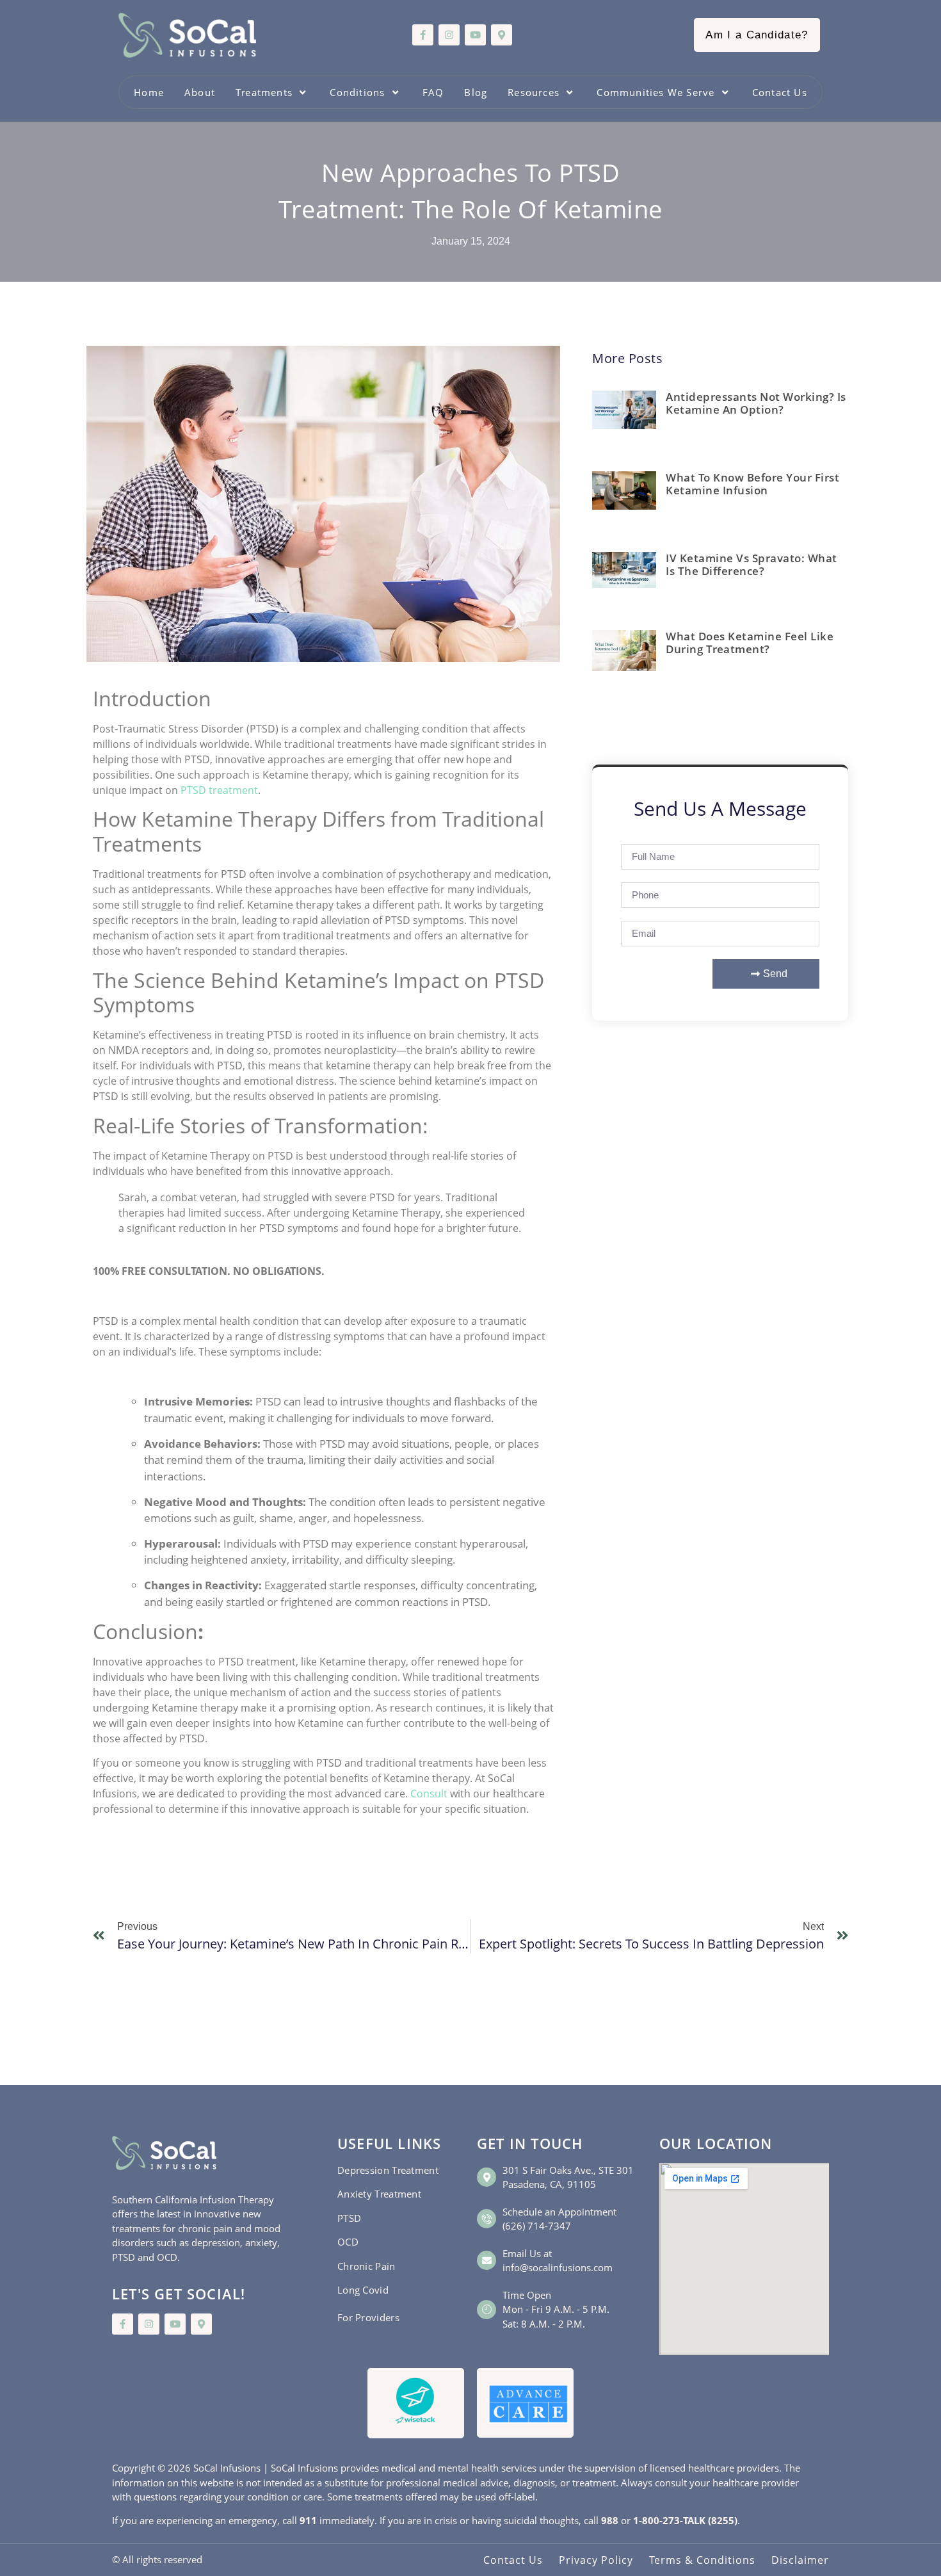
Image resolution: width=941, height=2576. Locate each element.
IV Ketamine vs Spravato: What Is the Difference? (752, 564)
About (200, 92)
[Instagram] (449, 35)
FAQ (433, 92)
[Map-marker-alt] (502, 35)
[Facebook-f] (423, 35)
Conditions (357, 92)
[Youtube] (475, 35)
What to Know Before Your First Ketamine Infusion (752, 484)
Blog (476, 92)
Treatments (264, 92)
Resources (534, 92)
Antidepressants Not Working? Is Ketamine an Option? (756, 403)
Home (149, 92)
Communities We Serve (655, 92)
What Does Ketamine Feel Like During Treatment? (750, 643)
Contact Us (780, 92)
